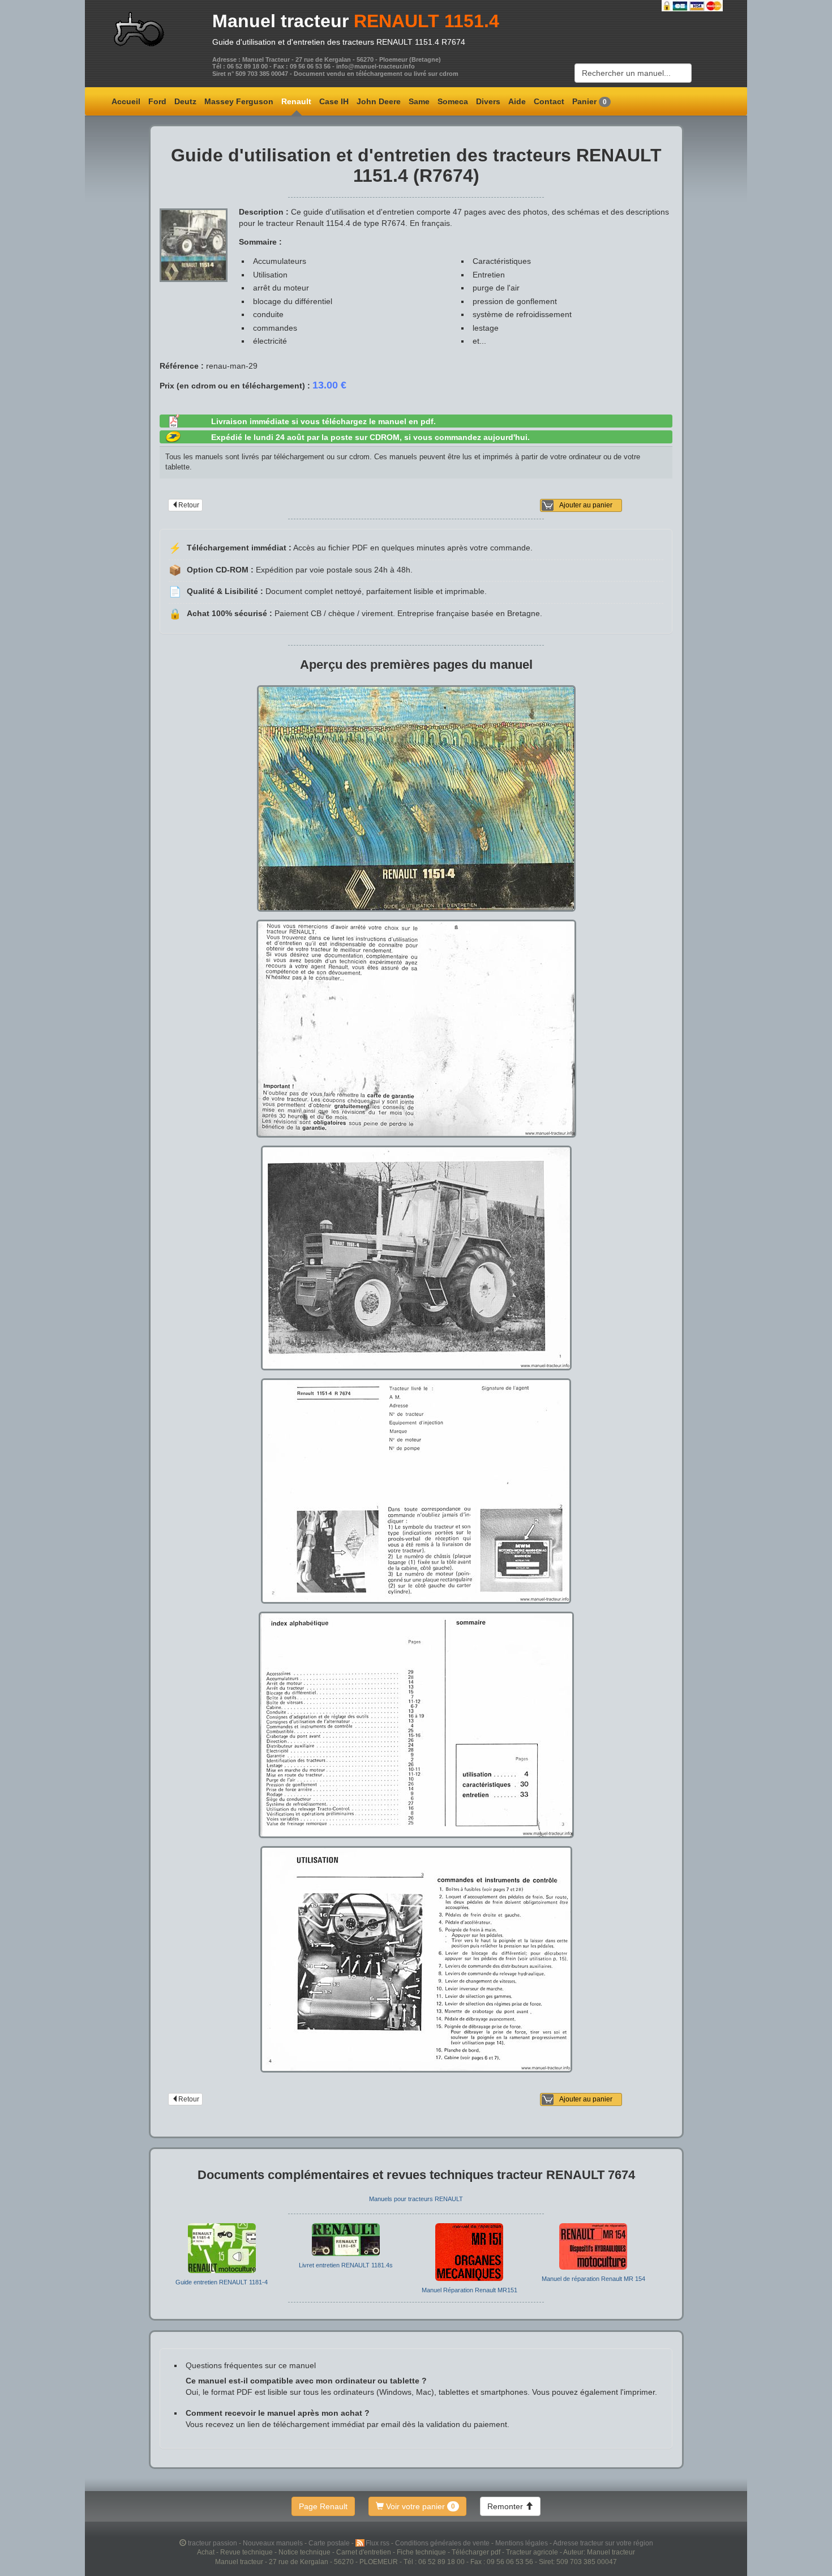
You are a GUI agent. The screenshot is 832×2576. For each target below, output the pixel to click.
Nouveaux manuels (274, 2543)
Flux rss (378, 2543)
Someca (453, 101)
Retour (189, 505)
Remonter (506, 2506)
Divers (488, 101)
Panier (589, 101)
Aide (517, 101)
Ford (157, 101)
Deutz (185, 101)
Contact (549, 101)
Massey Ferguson (239, 101)
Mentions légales (522, 2543)
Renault (296, 101)
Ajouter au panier (586, 505)
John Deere (379, 101)
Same (419, 101)
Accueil (126, 101)
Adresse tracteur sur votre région (603, 2543)
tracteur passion (213, 2543)
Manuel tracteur (280, 21)
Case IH (334, 101)
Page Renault (323, 2506)
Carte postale (330, 2543)
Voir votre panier (419, 2506)
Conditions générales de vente (443, 2543)
